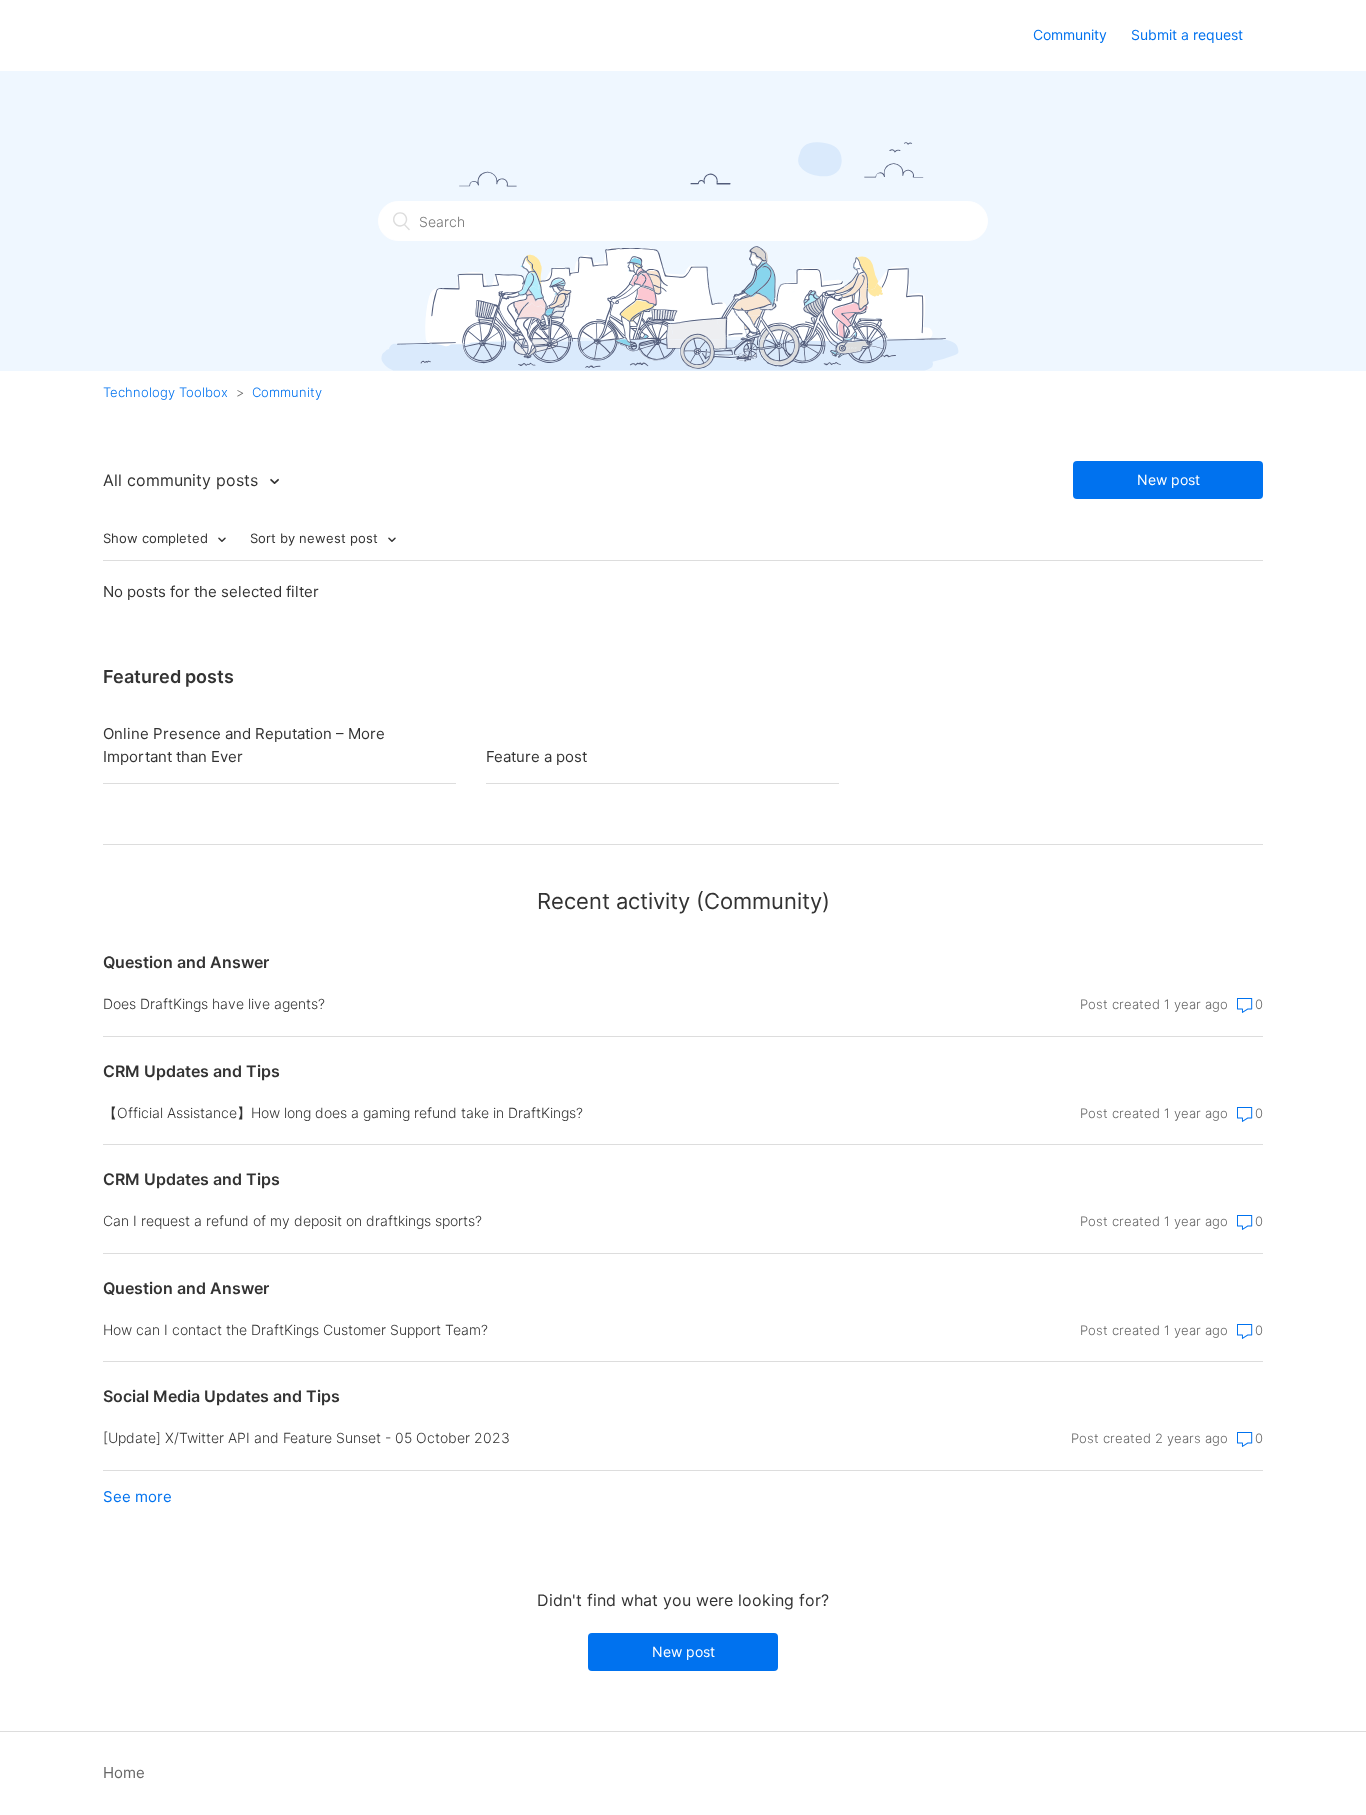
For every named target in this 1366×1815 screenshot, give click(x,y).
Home (124, 1772)
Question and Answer (186, 962)
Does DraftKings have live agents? (214, 1003)
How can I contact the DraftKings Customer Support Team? (295, 1329)
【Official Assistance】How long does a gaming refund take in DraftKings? (343, 1112)
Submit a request (1187, 34)
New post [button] (1168, 479)
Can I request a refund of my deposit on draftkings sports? (292, 1220)
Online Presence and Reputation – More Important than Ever (244, 745)
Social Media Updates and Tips (221, 1396)
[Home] (232, 40)
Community (1070, 34)
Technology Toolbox (165, 392)
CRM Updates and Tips (191, 1071)
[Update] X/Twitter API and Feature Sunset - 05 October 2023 (306, 1437)
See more (137, 1496)
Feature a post (536, 756)
